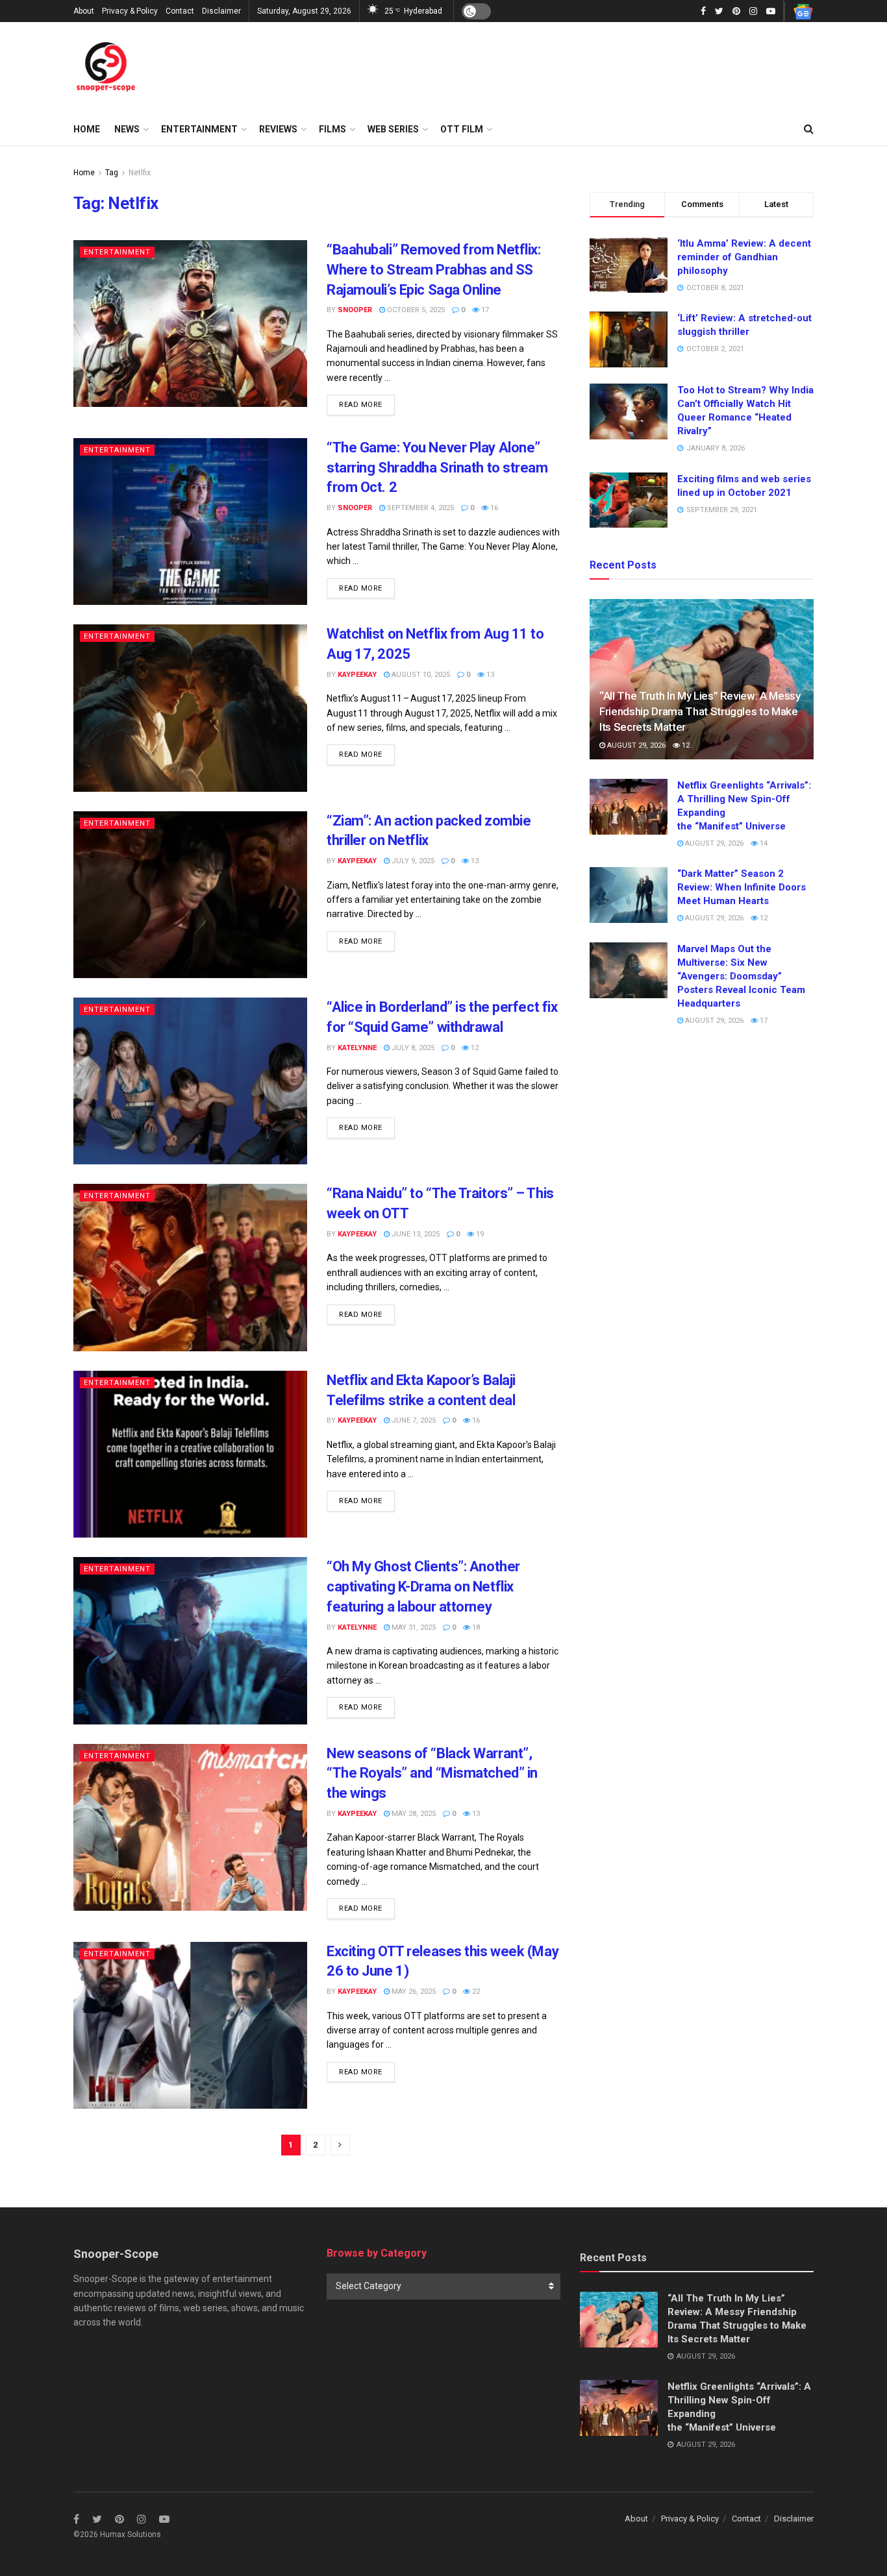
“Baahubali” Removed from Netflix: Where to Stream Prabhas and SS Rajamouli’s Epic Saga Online (433, 270)
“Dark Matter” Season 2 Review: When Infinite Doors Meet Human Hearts (742, 887)
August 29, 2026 (635, 745)
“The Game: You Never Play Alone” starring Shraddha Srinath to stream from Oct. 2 (437, 468)
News (127, 129)
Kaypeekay (357, 675)
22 (475, 1992)
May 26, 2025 (413, 1992)
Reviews (278, 129)
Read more (361, 405)
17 (484, 310)
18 (475, 1627)
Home (87, 129)
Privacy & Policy (130, 11)
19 (479, 1234)
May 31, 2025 (413, 1627)
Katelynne (357, 1048)
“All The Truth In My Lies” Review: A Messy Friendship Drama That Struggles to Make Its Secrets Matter (700, 711)
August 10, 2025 (420, 675)
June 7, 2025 (413, 1420)
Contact (180, 11)
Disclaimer (221, 11)
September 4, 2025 (419, 508)
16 (493, 508)
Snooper (355, 310)
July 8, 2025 (412, 1048)
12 (474, 1048)
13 (489, 675)
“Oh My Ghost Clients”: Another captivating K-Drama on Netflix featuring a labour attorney (423, 1587)
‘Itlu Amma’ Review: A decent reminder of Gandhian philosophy (744, 257)
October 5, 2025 (415, 310)
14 (763, 843)
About (84, 11)
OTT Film (462, 129)
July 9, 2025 (412, 861)
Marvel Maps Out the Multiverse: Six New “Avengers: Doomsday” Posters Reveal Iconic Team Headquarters (741, 976)
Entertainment (199, 129)
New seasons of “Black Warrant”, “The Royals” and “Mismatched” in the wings (432, 1773)
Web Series (393, 129)
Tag (112, 173)
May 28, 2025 (413, 1814)
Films (332, 129)
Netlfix (140, 173)
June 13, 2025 (415, 1234)
